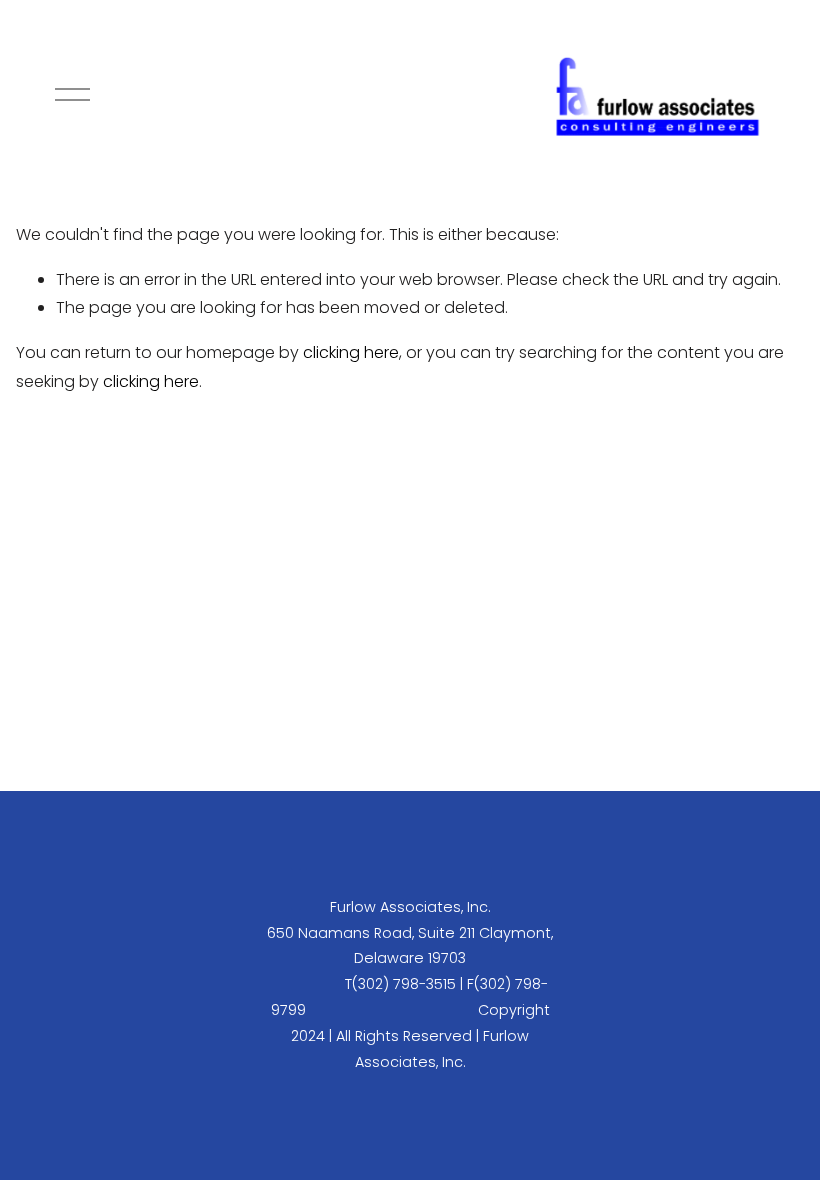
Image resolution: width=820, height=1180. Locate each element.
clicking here (351, 352)
